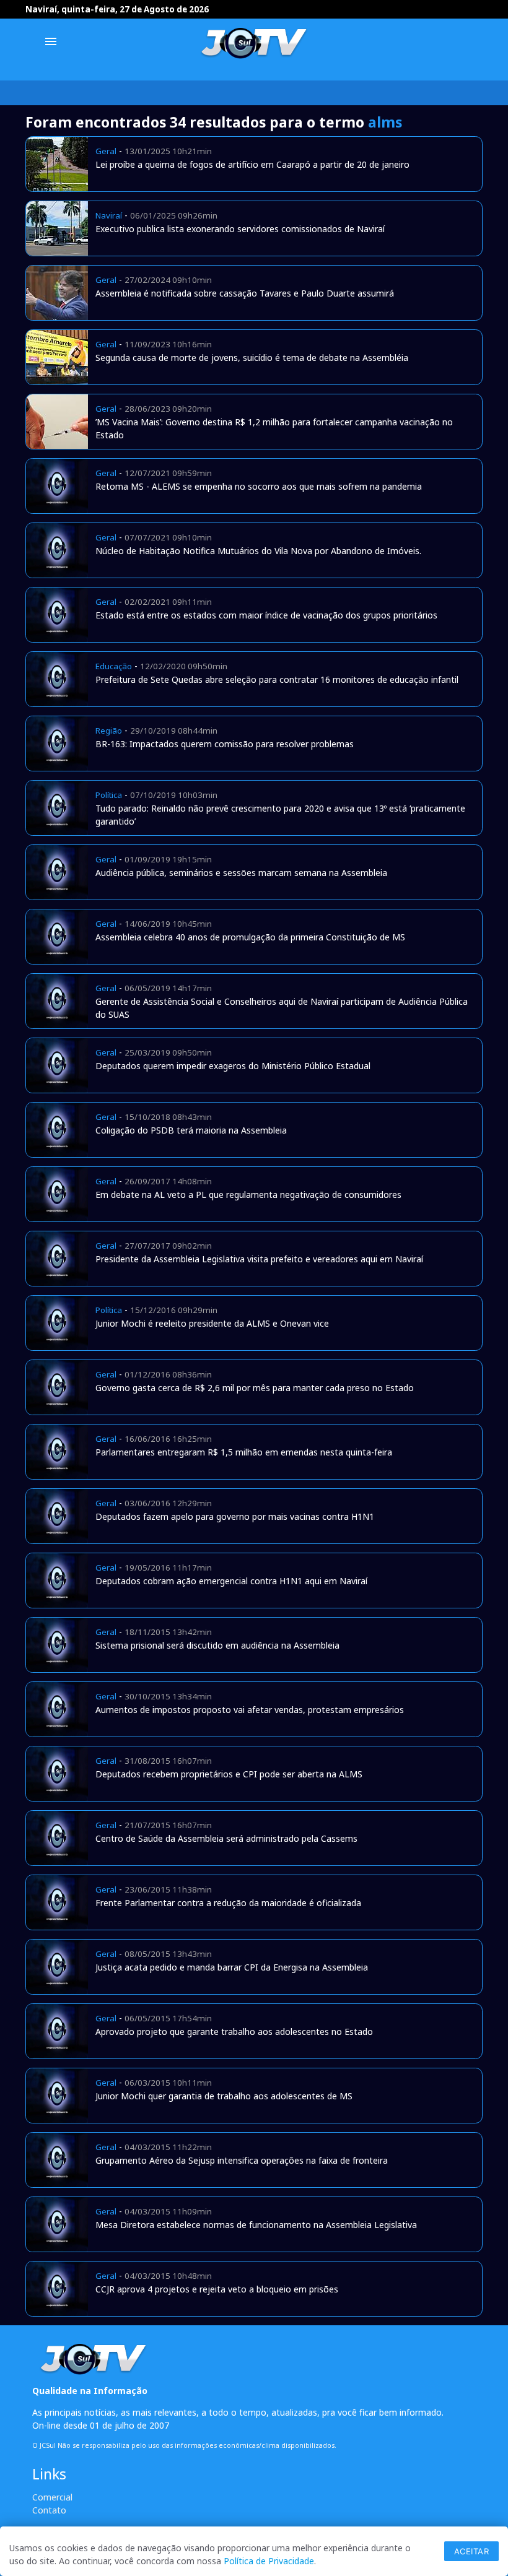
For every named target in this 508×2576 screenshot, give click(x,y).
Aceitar (472, 2551)
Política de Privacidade (269, 2561)
